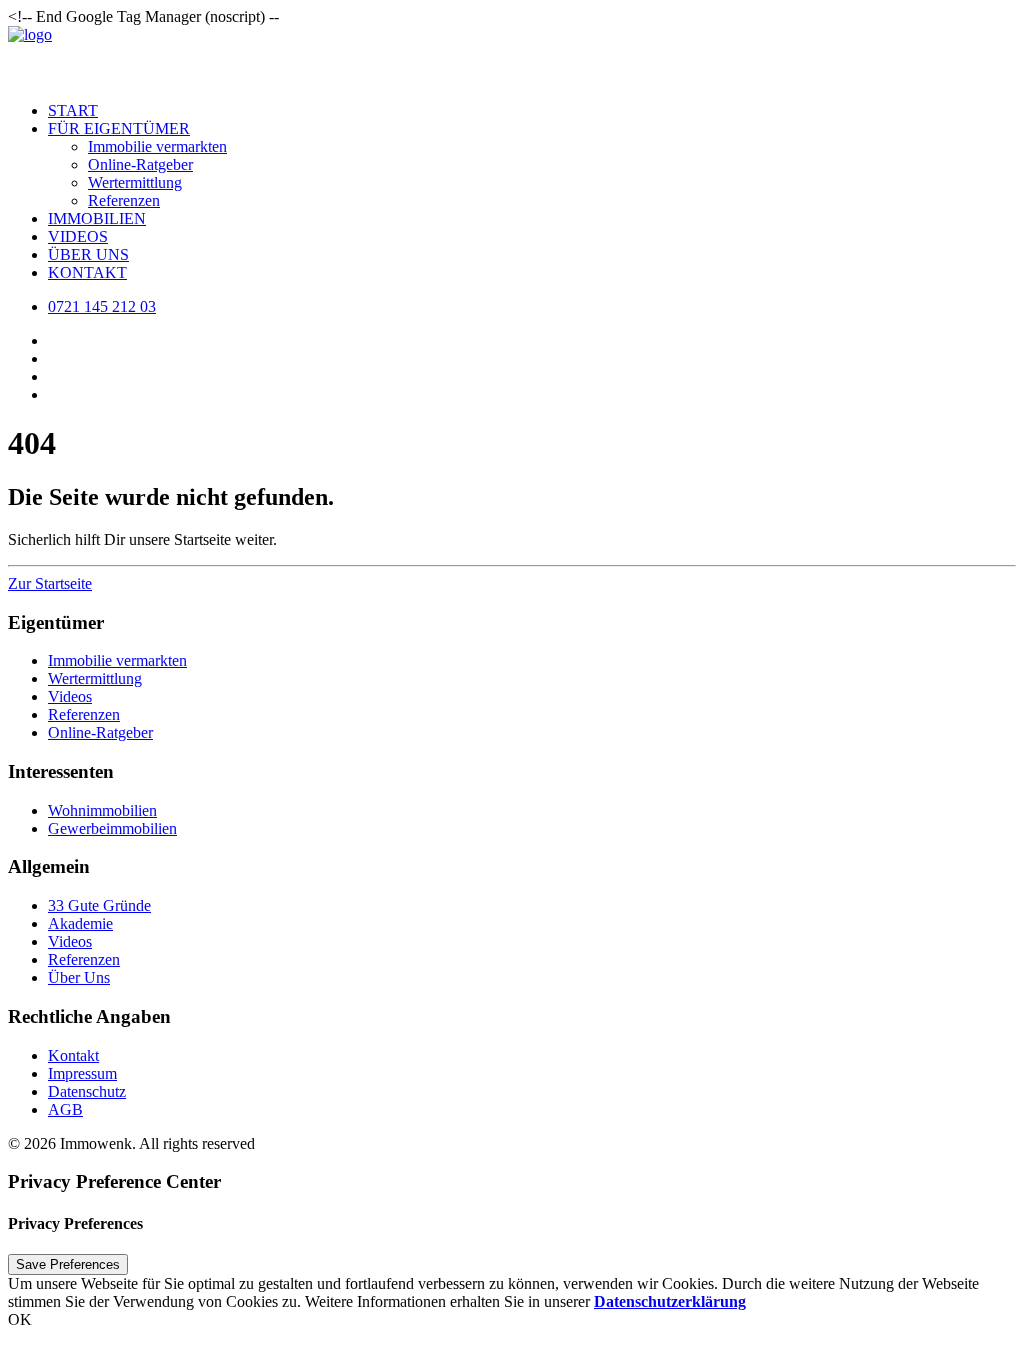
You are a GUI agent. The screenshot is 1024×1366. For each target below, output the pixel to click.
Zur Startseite (50, 583)
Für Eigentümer (119, 128)
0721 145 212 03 (102, 306)
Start (73, 110)
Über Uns (88, 254)
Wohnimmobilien (102, 810)
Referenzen (124, 200)
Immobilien (97, 218)
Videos (78, 236)
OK (20, 1319)
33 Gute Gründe (99, 905)
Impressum (82, 1073)
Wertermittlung (135, 182)
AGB (65, 1109)
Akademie (80, 923)
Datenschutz (87, 1091)
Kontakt (87, 272)
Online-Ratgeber (140, 164)
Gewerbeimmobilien (112, 828)
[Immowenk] (512, 56)
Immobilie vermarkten (157, 146)
